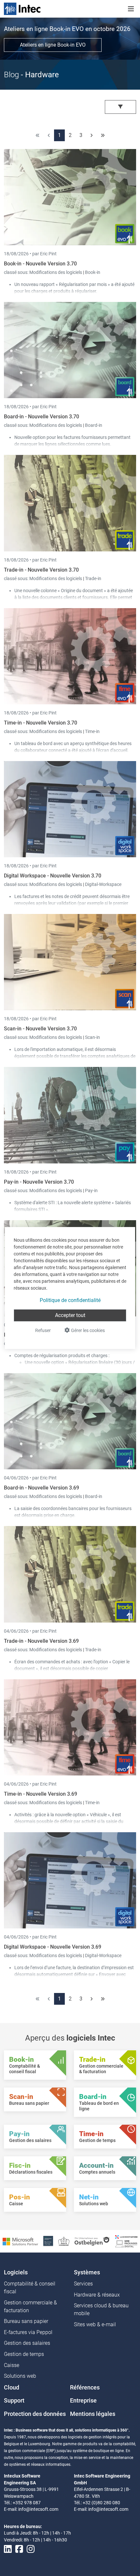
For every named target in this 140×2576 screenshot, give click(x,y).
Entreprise (83, 2401)
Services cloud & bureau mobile (101, 2309)
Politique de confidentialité (70, 1300)
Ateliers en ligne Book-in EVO (53, 45)
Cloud (12, 2388)
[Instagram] (31, 2549)
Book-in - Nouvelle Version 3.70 (40, 264)
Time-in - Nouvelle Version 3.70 (41, 723)
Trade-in (93, 578)
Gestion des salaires (27, 2343)
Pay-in (91, 1191)
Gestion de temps (24, 2354)
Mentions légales (93, 2414)
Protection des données (35, 2414)
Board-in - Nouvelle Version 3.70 (42, 417)
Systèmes (87, 2272)
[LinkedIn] (8, 2549)
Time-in (92, 731)
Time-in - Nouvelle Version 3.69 (41, 1794)
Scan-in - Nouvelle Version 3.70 (40, 1029)
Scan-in (92, 1037)
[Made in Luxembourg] (64, 2241)
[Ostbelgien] (92, 2241)
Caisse (12, 2365)
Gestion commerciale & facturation (30, 2306)
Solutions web (20, 2376)
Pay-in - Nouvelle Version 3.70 (39, 1182)
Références (85, 2388)
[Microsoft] (20, 2241)
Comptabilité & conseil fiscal (30, 2288)
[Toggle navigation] (131, 9)
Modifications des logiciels (56, 272)
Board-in (94, 425)
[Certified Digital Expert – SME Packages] (126, 2241)
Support (14, 2401)
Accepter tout (70, 1315)
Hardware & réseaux (97, 2295)
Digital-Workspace (103, 884)
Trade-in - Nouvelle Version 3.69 (41, 1641)
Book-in (93, 272)
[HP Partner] (48, 2241)
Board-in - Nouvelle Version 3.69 (42, 1488)
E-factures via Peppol (28, 2332)
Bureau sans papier (26, 2321)
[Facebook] (19, 2549)
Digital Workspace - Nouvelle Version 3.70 (53, 876)
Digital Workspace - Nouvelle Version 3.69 (53, 1947)
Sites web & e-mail (95, 2324)
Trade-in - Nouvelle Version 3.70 (41, 570)
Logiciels (16, 2272)
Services (83, 2284)
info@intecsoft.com (38, 2509)
